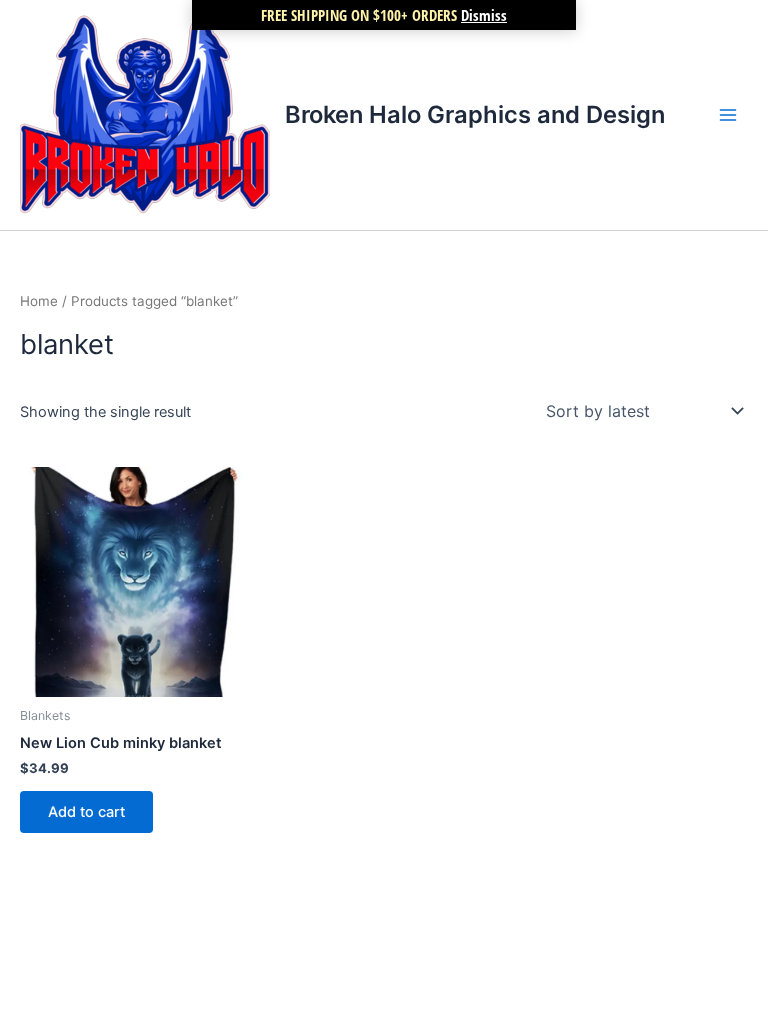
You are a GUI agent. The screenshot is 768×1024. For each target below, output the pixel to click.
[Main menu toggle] (728, 115)
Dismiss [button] (484, 15)
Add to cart (86, 812)
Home (39, 301)
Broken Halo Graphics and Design (475, 114)
